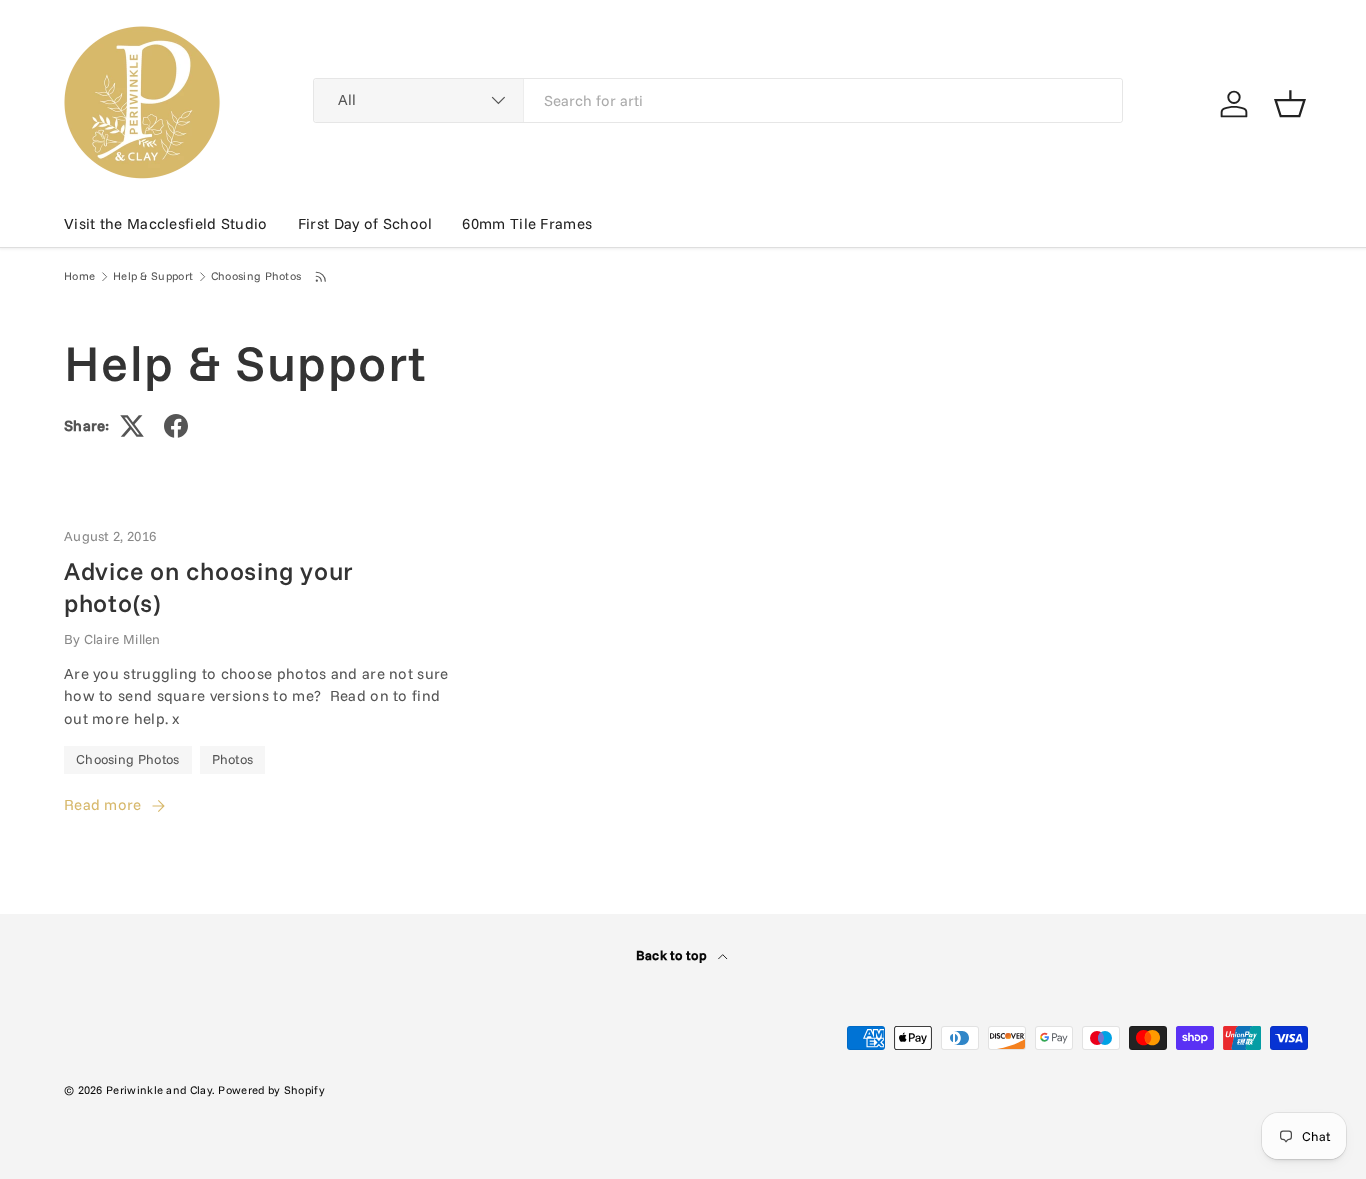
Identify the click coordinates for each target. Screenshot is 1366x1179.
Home (79, 276)
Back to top (673, 955)
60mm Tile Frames (527, 223)
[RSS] (322, 277)
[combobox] (718, 100)
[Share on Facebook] (176, 426)
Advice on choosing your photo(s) (209, 586)
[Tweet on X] (132, 426)
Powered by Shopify (271, 1090)
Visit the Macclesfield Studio (166, 223)
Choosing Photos (256, 276)
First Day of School (365, 223)
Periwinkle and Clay (159, 1090)
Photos (233, 759)
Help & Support (153, 276)
